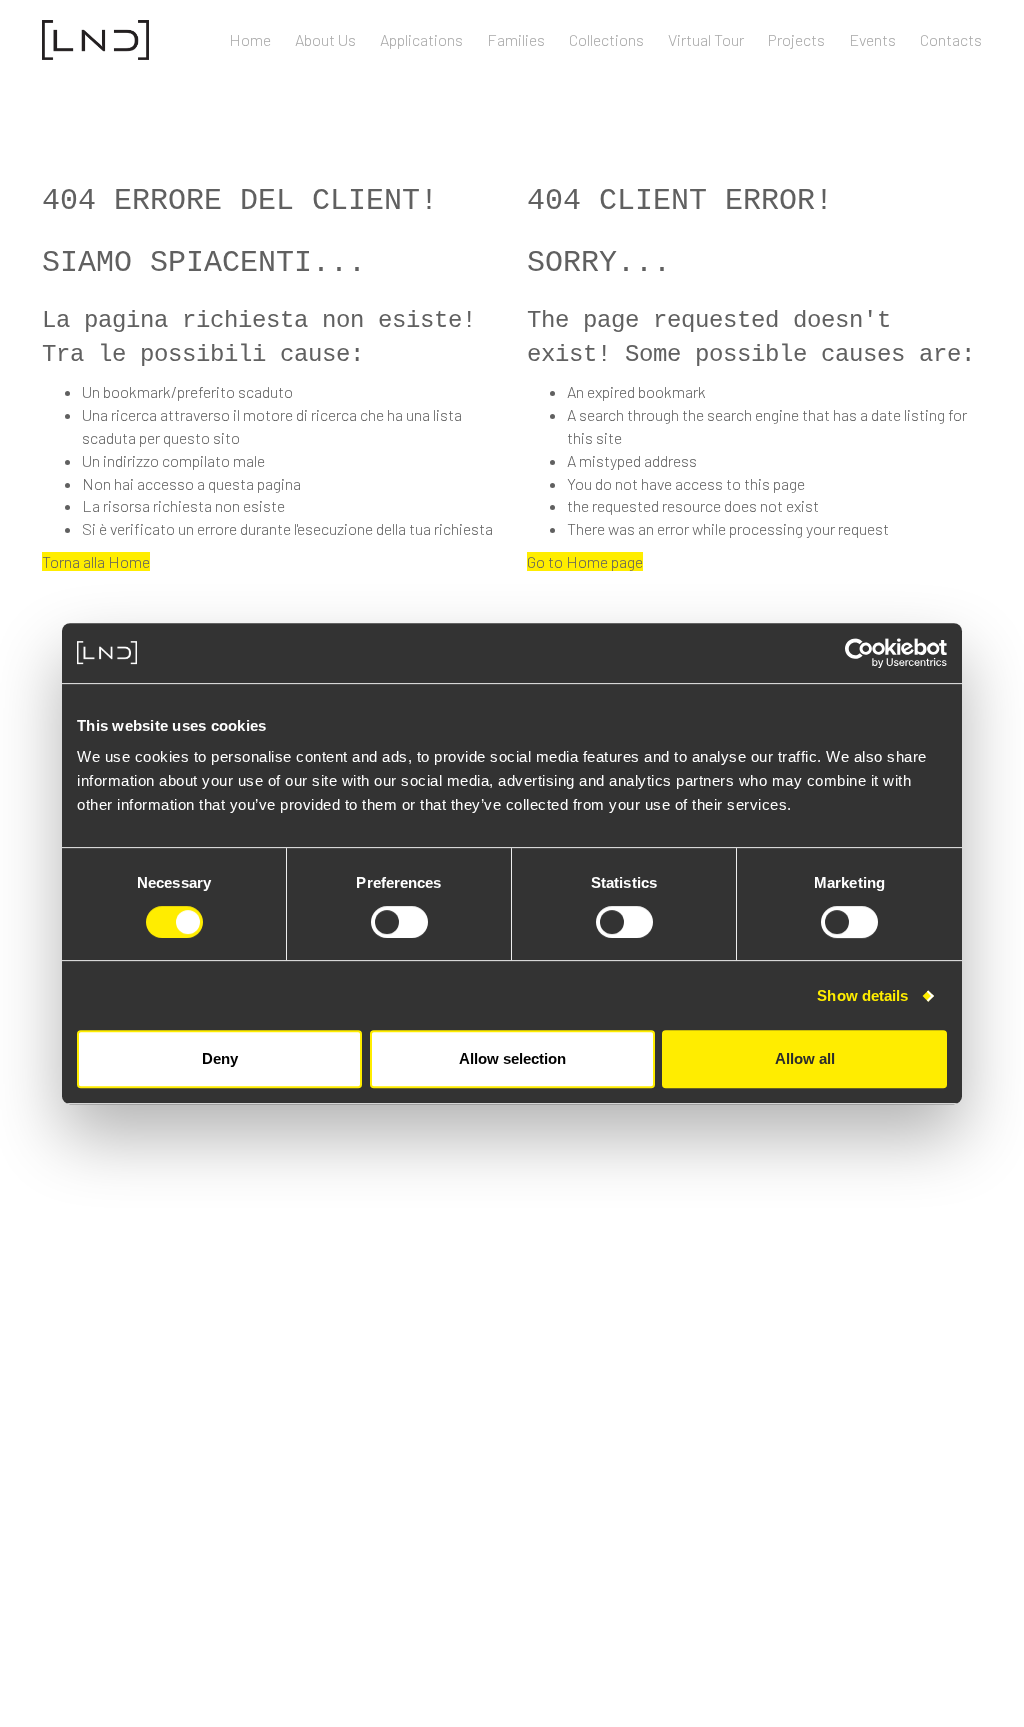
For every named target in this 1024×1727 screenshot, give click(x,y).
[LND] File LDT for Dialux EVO (167, 1350)
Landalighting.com (914, 1451)
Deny (220, 1058)
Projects (796, 39)
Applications (421, 39)
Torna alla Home (96, 561)
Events (872, 39)
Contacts (951, 39)
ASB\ (159, 1664)
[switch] (399, 922)
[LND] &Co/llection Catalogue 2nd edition (215, 1294)
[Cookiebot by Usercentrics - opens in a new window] (859, 653)
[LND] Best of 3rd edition (159, 1322)
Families (516, 39)
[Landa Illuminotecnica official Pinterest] (973, 1515)
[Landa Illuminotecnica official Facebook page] (848, 1515)
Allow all (805, 1058)
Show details (862, 995)
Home (250, 39)
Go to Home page (585, 561)
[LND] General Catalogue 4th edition (200, 1239)
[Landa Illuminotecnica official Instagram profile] (878, 1515)
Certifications (92, 1105)
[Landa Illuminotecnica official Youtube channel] (940, 1515)
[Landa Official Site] (95, 37)
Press (962, 1423)
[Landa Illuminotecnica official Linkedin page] (908, 1515)
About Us (325, 39)
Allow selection (512, 1058)
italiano (954, 1479)
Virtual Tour (706, 39)
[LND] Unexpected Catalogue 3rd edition (210, 1267)
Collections (606, 39)
